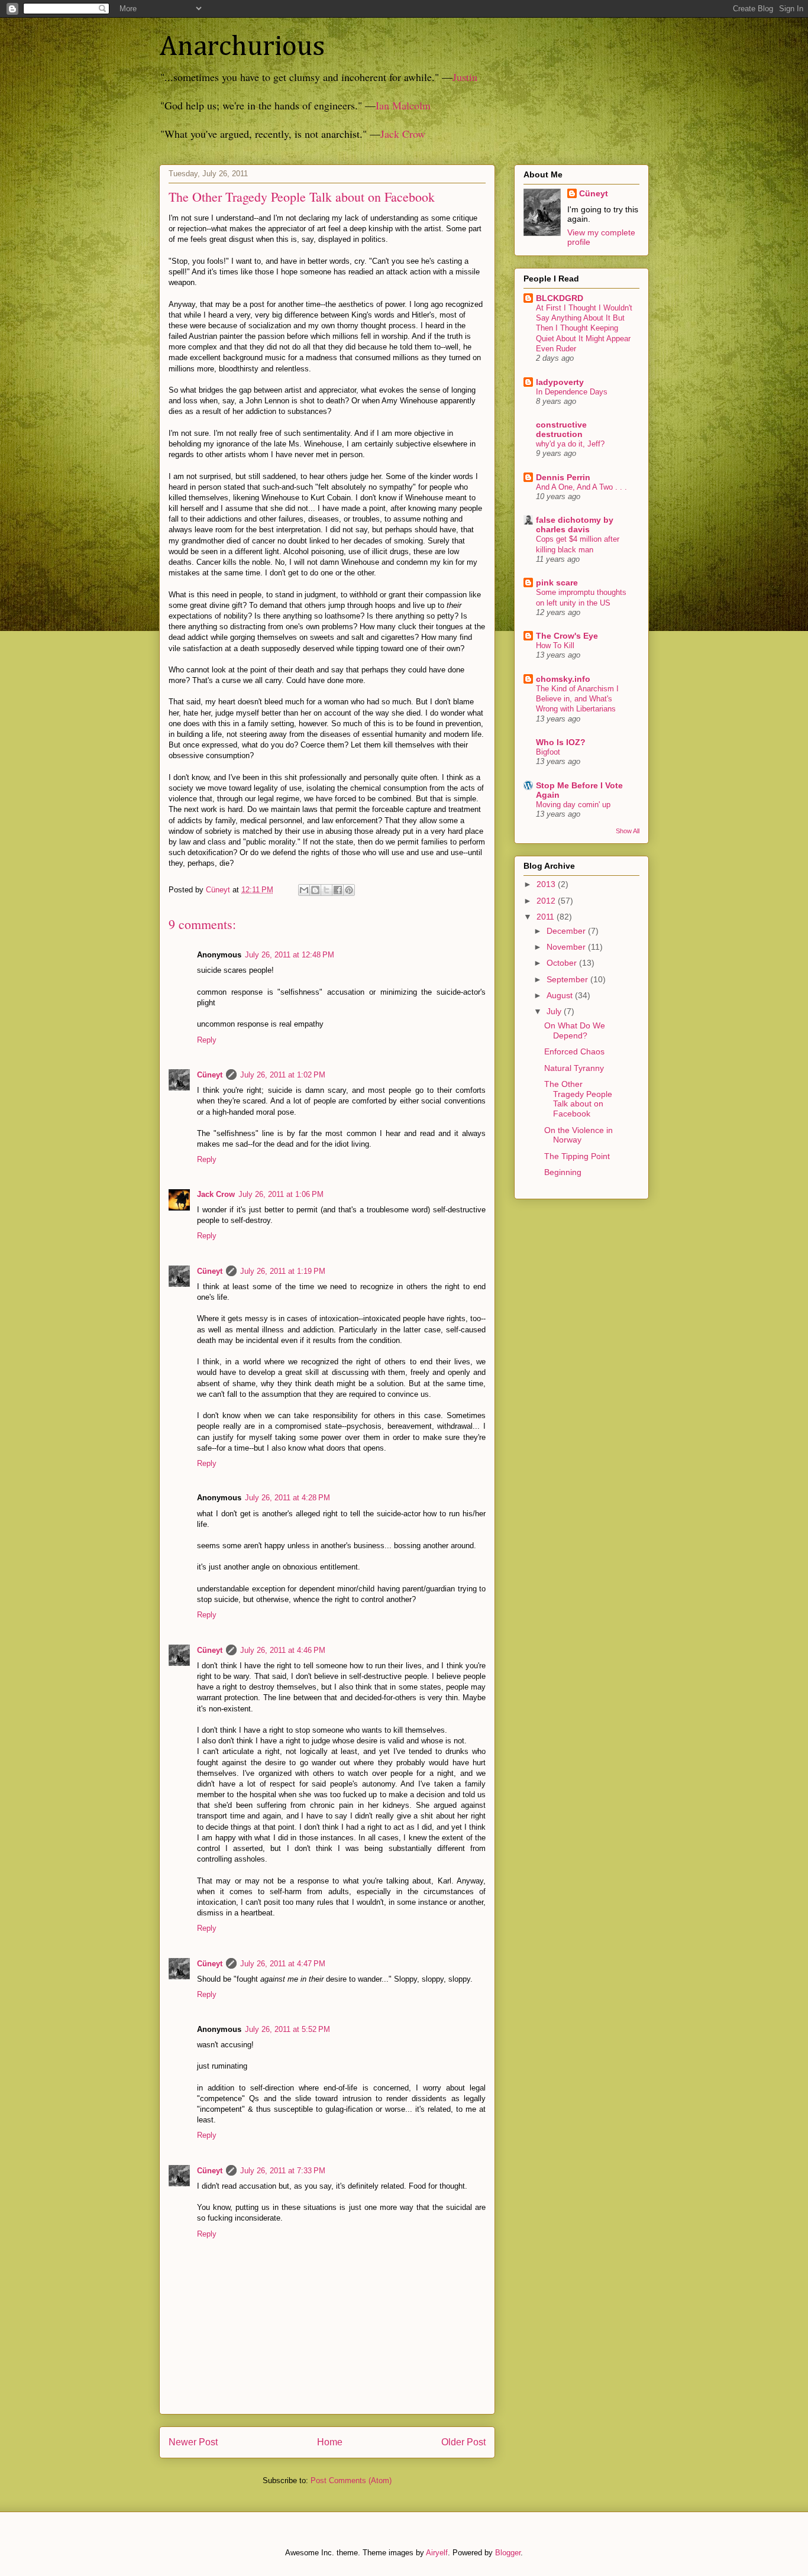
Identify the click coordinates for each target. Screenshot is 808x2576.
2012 (547, 901)
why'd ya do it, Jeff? (570, 444)
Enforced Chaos (574, 1051)
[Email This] (304, 890)
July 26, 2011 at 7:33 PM (283, 2171)
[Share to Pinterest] (349, 890)
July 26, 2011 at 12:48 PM (290, 955)
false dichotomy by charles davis (575, 525)
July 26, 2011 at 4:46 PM (283, 1650)
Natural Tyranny (574, 1068)
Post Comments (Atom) (351, 2480)
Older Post (463, 2442)
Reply (207, 1040)
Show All (628, 831)
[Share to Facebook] (338, 890)
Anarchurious (242, 47)
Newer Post (193, 2442)
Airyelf (437, 2553)
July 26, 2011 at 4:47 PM (283, 1964)
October (563, 963)
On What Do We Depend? (575, 1030)
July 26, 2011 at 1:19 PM (283, 1271)
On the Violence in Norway (578, 1135)
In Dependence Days (572, 392)
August (561, 995)
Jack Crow (403, 134)
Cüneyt (210, 1075)
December (567, 931)
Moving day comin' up (573, 805)
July (555, 1011)
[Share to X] (327, 890)
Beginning (563, 1172)
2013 (547, 884)
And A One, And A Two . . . (581, 487)
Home (330, 2442)
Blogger (508, 2553)
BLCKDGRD (560, 298)
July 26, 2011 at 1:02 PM (283, 1075)
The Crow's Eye (567, 636)
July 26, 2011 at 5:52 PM (287, 2029)
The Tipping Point (577, 1156)
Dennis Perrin (563, 477)
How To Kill (555, 645)
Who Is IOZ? (561, 742)
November (567, 947)
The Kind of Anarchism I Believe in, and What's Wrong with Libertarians (577, 699)
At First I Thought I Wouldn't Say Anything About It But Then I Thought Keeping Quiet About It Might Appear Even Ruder (584, 328)
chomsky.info (563, 679)
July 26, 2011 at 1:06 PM (281, 1194)
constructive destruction (561, 429)
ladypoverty (560, 382)
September (568, 979)
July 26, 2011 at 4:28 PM (287, 1498)
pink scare (557, 582)
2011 (547, 917)
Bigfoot (548, 752)
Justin (465, 77)
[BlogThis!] (315, 890)
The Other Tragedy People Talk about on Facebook (578, 1099)
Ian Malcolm (403, 105)
